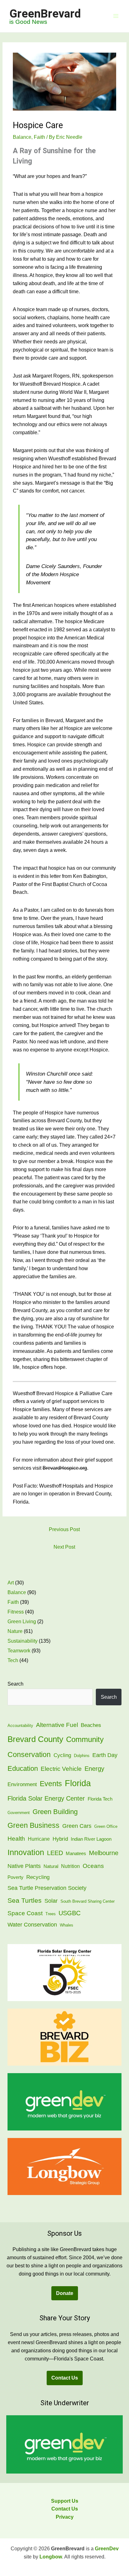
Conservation (29, 1755)
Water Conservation (32, 1925)
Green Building (55, 1812)
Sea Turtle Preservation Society (47, 1888)
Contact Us (65, 2378)
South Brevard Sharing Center (88, 1901)
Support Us (65, 2501)
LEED (55, 1853)
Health (16, 1838)
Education (23, 1768)
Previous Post (64, 1529)
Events (51, 1784)
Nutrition (70, 1866)
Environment (22, 1784)
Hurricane (39, 1839)
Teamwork (19, 1651)
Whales (67, 1925)
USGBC (70, 1913)
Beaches (91, 1725)
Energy (94, 1769)
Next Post (64, 1547)
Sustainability (23, 1641)
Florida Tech (100, 1799)
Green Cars (77, 1826)
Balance (22, 137)
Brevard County (35, 1739)
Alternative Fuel (57, 1725)
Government (19, 1813)
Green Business (34, 1825)
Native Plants (24, 1866)
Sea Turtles (25, 1900)
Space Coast (25, 1913)
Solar (51, 1901)
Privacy (65, 2517)
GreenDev (107, 2549)
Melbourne (104, 1853)
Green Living (22, 1622)
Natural (51, 1866)
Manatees (76, 1854)
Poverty (15, 1877)
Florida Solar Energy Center (46, 1798)
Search (15, 1684)
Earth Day (105, 1755)
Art (11, 1583)
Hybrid (60, 1839)
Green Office (106, 1826)
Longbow (51, 2557)
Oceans (93, 1866)
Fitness (16, 1612)
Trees (51, 1914)
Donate (65, 2293)
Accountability (20, 1726)
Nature (15, 1631)
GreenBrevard (45, 14)
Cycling (62, 1755)
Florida (78, 1783)
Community (85, 1739)
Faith (39, 137)
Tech (13, 1660)
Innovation (26, 1852)
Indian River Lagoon (91, 1839)
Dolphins (82, 1756)
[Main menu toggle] (116, 16)
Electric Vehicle (61, 1769)
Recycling (38, 1877)
